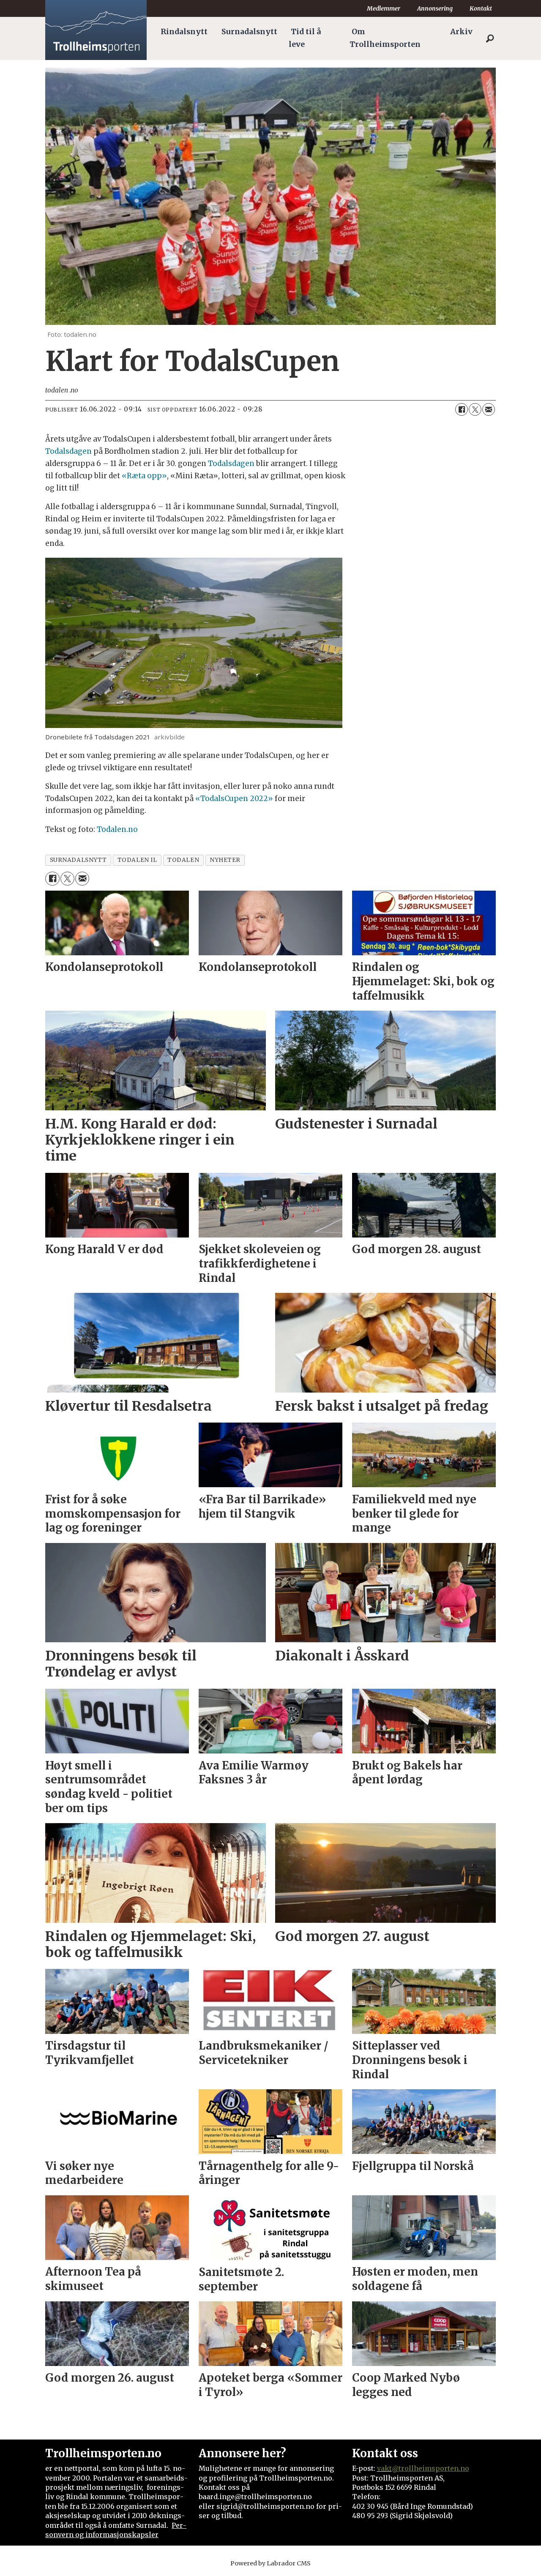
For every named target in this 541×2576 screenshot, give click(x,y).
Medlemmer (384, 8)
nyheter (225, 860)
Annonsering (435, 8)
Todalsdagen (68, 451)
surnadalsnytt (78, 860)
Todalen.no (117, 829)
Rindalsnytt (184, 32)
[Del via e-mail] (489, 409)
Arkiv (461, 32)
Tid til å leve (305, 38)
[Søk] (490, 38)
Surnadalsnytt (249, 32)
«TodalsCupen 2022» (234, 799)
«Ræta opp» (144, 476)
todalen (183, 860)
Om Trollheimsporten (385, 38)
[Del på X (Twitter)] (475, 409)
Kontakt (481, 8)
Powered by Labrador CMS (270, 2563)
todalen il (137, 860)
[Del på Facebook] (462, 409)
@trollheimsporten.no (430, 2468)
